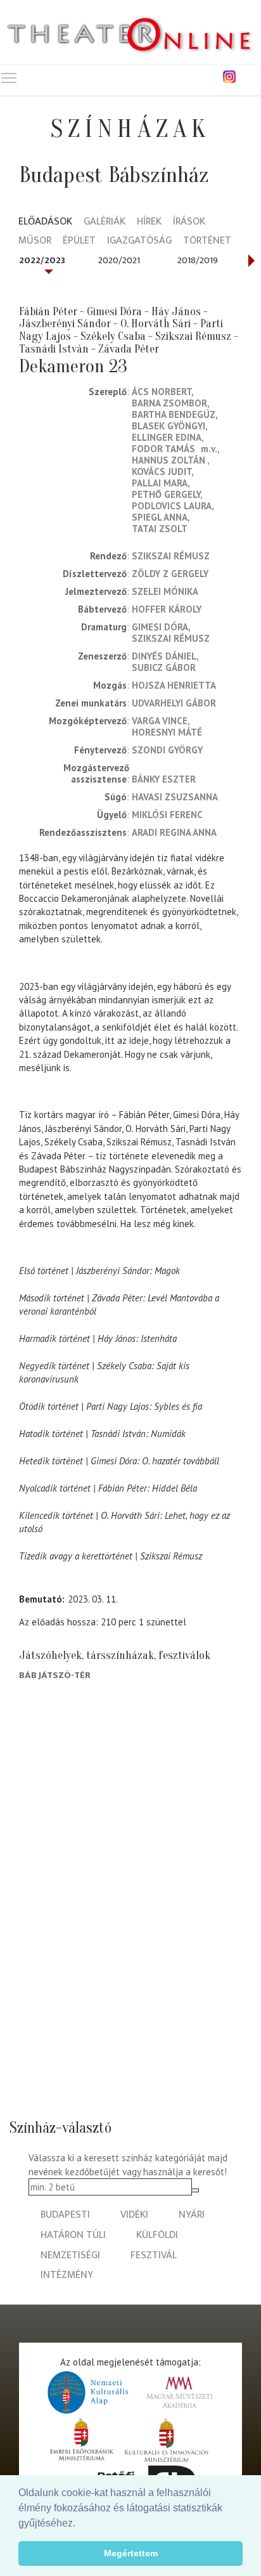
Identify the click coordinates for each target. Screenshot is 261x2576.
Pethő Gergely (166, 494)
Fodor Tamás (163, 449)
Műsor (35, 241)
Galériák (105, 222)
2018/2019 (198, 260)
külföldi (157, 2235)
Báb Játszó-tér (55, 1675)
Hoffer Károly (167, 609)
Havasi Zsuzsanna (175, 797)
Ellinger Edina (167, 437)
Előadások (45, 222)
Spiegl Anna (160, 517)
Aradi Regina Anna (174, 832)
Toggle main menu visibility (9, 77)
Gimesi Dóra (160, 627)
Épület (79, 241)
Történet (207, 241)
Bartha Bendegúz (174, 414)
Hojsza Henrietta (174, 685)
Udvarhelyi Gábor (174, 703)
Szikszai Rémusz (171, 556)
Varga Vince (160, 721)
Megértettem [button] (131, 2553)
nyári (192, 2215)
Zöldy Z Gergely (170, 574)
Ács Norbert (162, 392)
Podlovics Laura (172, 506)
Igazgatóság (139, 241)
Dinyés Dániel (164, 656)
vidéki (134, 2215)
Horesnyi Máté (167, 732)
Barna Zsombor (169, 403)
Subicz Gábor (164, 667)
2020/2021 (119, 260)
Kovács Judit (162, 472)
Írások (189, 222)
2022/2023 (42, 260)
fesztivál (154, 2255)
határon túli (73, 2235)
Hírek (149, 222)
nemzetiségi (70, 2255)
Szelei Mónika (165, 591)
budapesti (65, 2215)
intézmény (67, 2275)
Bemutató (41, 1599)
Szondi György (167, 750)
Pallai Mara (160, 483)
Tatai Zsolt (160, 529)
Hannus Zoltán (169, 460)
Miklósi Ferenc (167, 815)
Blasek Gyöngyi (169, 426)
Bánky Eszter (164, 779)
